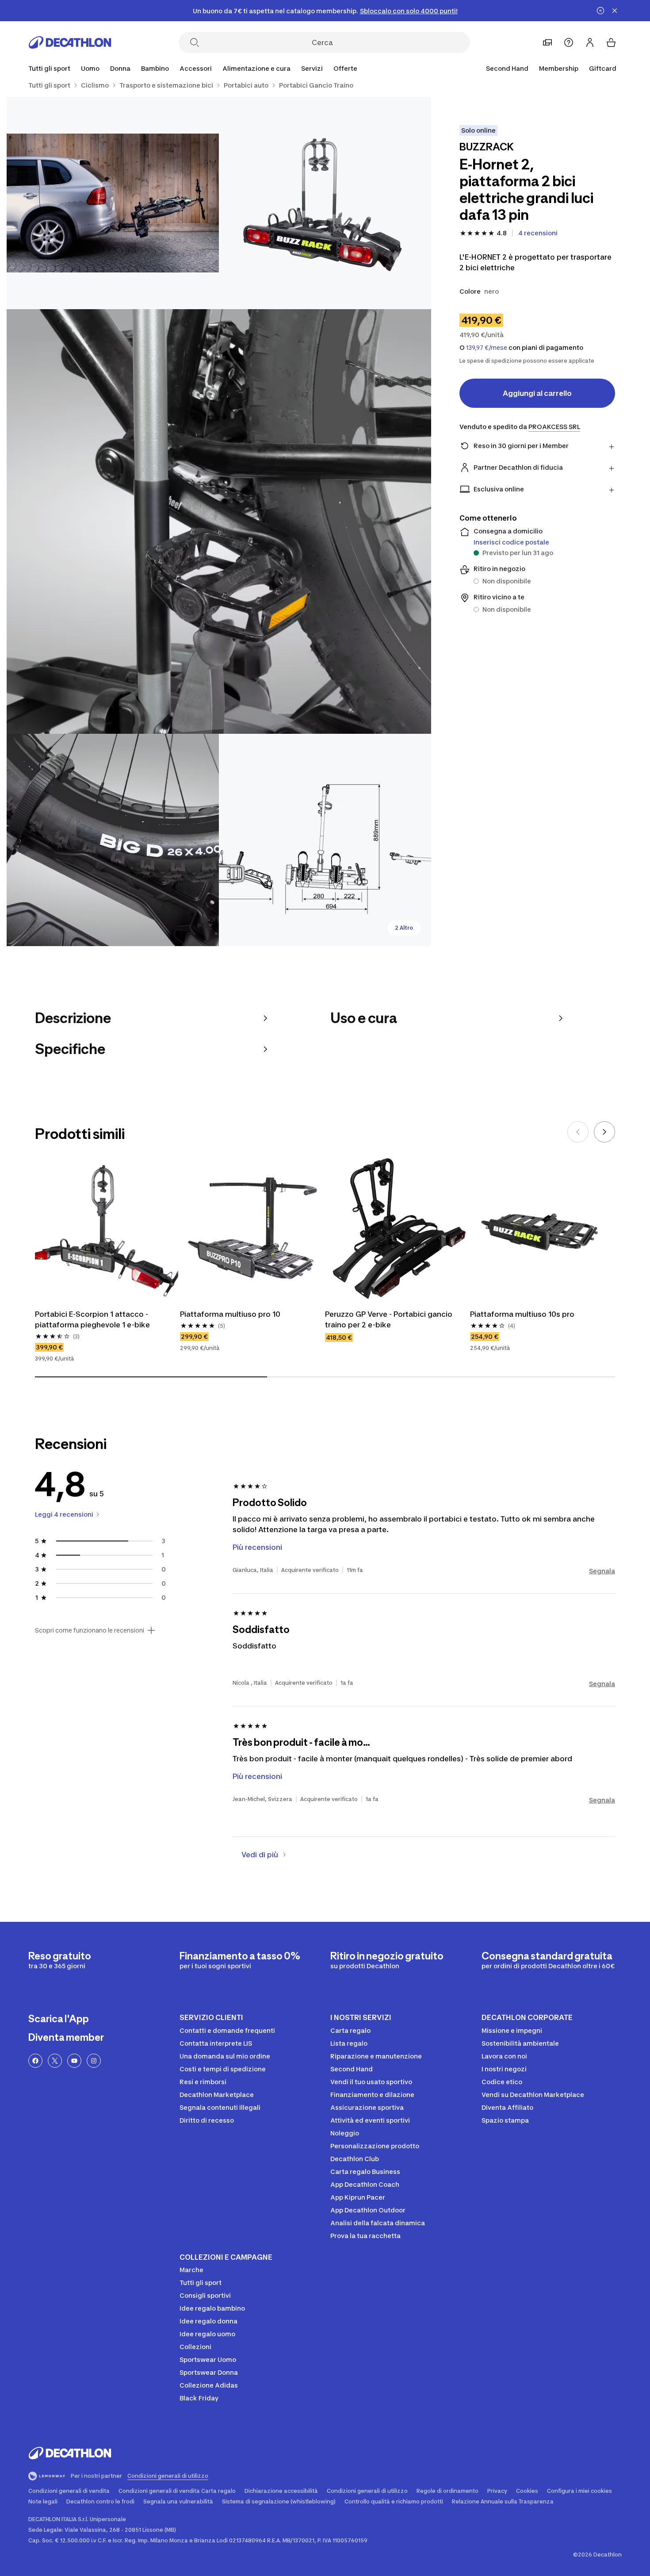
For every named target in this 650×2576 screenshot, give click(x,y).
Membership (559, 68)
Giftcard (603, 68)
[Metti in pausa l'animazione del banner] (600, 11)
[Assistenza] (569, 42)
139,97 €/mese (487, 348)
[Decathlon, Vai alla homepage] (70, 42)
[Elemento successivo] (604, 1132)
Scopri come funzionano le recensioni (90, 1630)
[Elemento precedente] (578, 1132)
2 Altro (404, 928)
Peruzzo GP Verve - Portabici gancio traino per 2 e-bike (390, 1319)
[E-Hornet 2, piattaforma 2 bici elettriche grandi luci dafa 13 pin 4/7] (113, 840)
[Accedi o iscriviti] (590, 42)
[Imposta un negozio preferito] (547, 42)
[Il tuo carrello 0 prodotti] (611, 42)
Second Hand (507, 68)
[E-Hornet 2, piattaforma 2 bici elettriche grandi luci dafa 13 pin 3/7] (219, 521)
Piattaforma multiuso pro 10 (230, 1314)
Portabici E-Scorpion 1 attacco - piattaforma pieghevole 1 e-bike (92, 1319)
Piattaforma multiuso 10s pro (522, 1314)
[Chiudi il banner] (615, 11)
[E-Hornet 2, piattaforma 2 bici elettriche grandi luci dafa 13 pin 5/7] (325, 840)
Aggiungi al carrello (537, 393)
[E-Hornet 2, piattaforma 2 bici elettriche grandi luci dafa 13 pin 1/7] (325, 203)
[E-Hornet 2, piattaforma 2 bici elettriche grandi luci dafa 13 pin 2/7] (113, 203)
